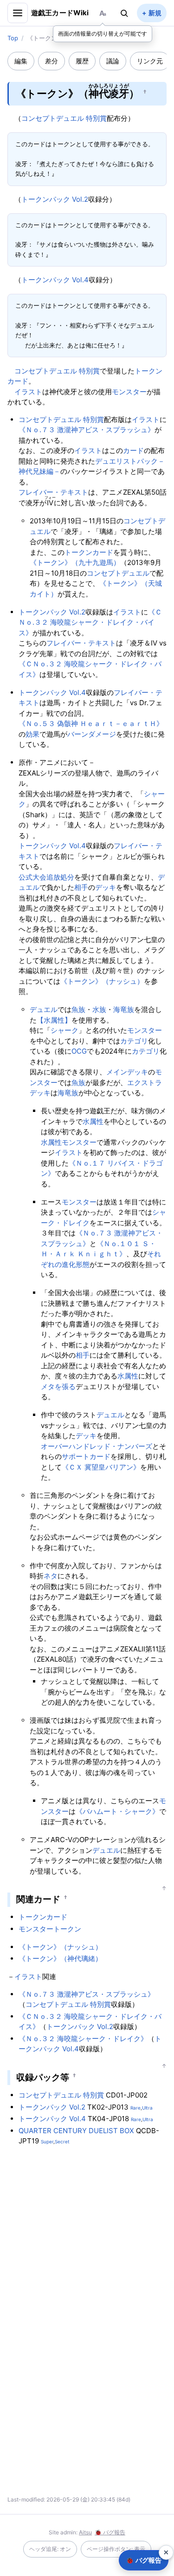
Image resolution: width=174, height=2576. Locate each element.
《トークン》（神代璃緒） (60, 1958)
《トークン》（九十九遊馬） (75, 562)
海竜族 (124, 1009)
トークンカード (89, 552)
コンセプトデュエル (118, 573)
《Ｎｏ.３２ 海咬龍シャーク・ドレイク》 (83, 2039)
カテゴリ (134, 1041)
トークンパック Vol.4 (55, 280)
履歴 (82, 61)
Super (47, 2141)
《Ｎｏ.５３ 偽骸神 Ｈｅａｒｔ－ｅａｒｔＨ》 (91, 723)
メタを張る (58, 1387)
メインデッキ (127, 1072)
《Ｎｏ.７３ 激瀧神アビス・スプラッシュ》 (87, 430)
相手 (81, 887)
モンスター (129, 392)
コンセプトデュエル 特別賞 (64, 118)
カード (133, 450)
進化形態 (76, 1264)
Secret (62, 2141)
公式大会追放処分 (46, 877)
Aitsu (85, 2532)
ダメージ (102, 734)
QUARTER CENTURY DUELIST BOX (76, 2131)
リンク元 (150, 61)
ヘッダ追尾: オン (50, 2549)
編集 (21, 61)
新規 (155, 13)
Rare (135, 2108)
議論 (113, 61)
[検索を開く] (124, 13)
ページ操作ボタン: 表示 (116, 2549)
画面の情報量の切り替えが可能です (103, 34)
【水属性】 (54, 1020)
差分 (52, 61)
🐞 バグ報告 (110, 2532)
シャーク (64, 1030)
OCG (79, 1051)
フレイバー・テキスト (53, 492)
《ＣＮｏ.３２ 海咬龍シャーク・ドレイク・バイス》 (90, 622)
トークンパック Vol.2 (55, 199)
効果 (32, 734)
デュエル (44, 1009)
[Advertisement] (87, 2242)
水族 (99, 1009)
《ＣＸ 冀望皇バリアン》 (101, 1467)
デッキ (106, 887)
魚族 (78, 1009)
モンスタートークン (50, 1929)
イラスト (28, 392)
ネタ (51, 1576)
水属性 (93, 1121)
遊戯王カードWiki (60, 13)
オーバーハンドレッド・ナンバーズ (97, 1446)
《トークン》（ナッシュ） (102, 981)
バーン (78, 734)
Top (13, 38)
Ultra (147, 2108)
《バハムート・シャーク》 (117, 1811)
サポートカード (86, 1456)
